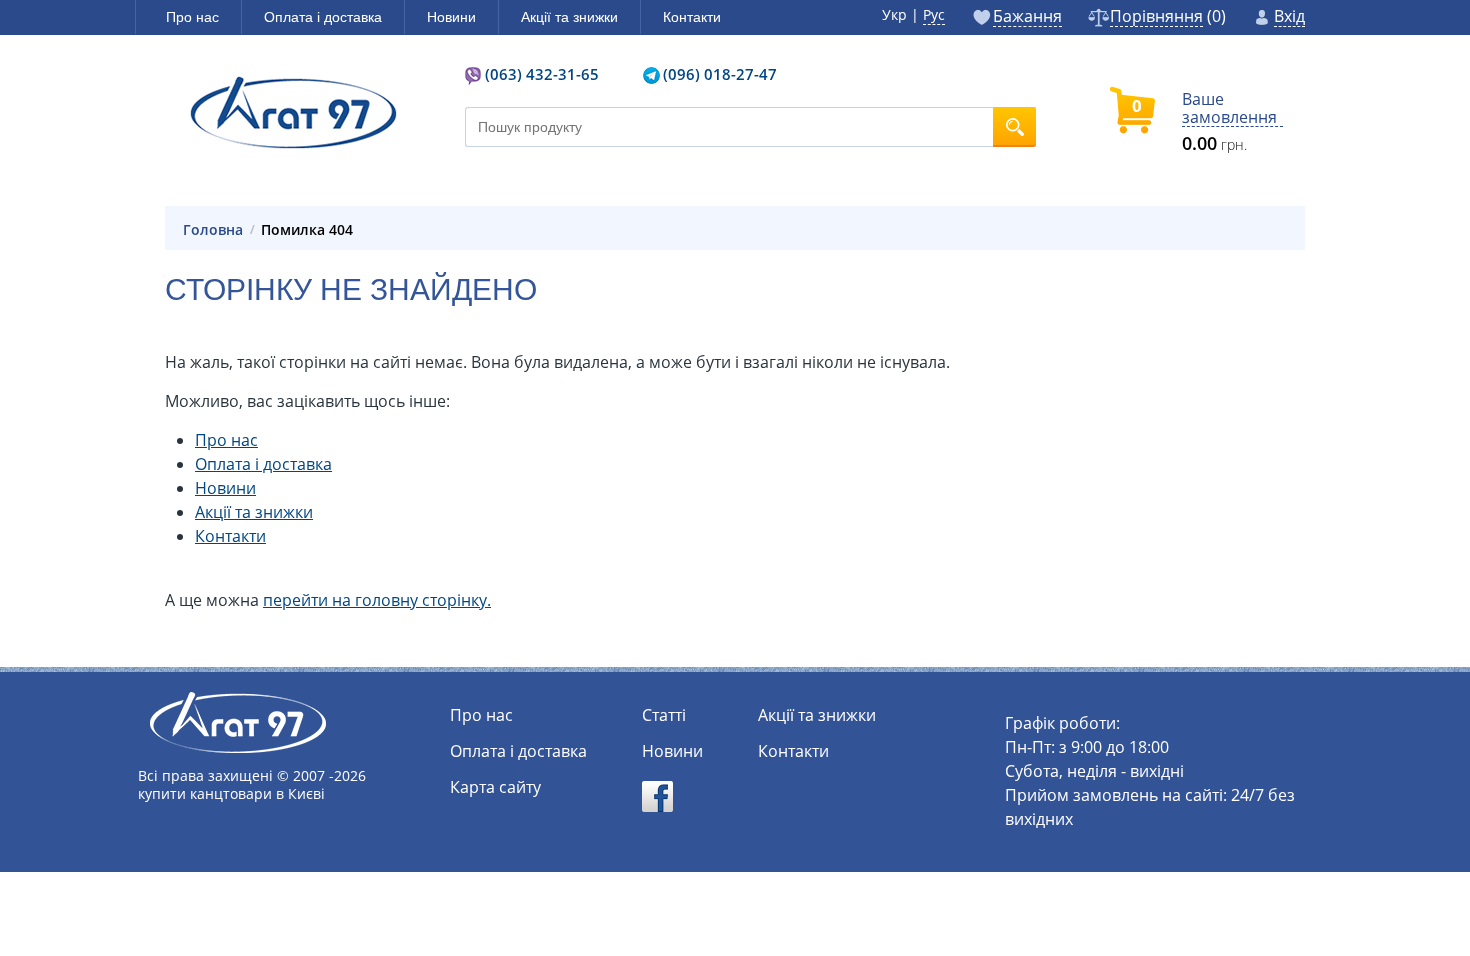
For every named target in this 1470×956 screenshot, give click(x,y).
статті (664, 715)
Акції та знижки (254, 512)
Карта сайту (495, 787)
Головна (213, 230)
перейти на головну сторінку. (377, 600)
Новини (225, 488)
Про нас (226, 440)
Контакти (230, 536)
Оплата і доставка (263, 464)
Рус (934, 14)
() (1168, 17)
